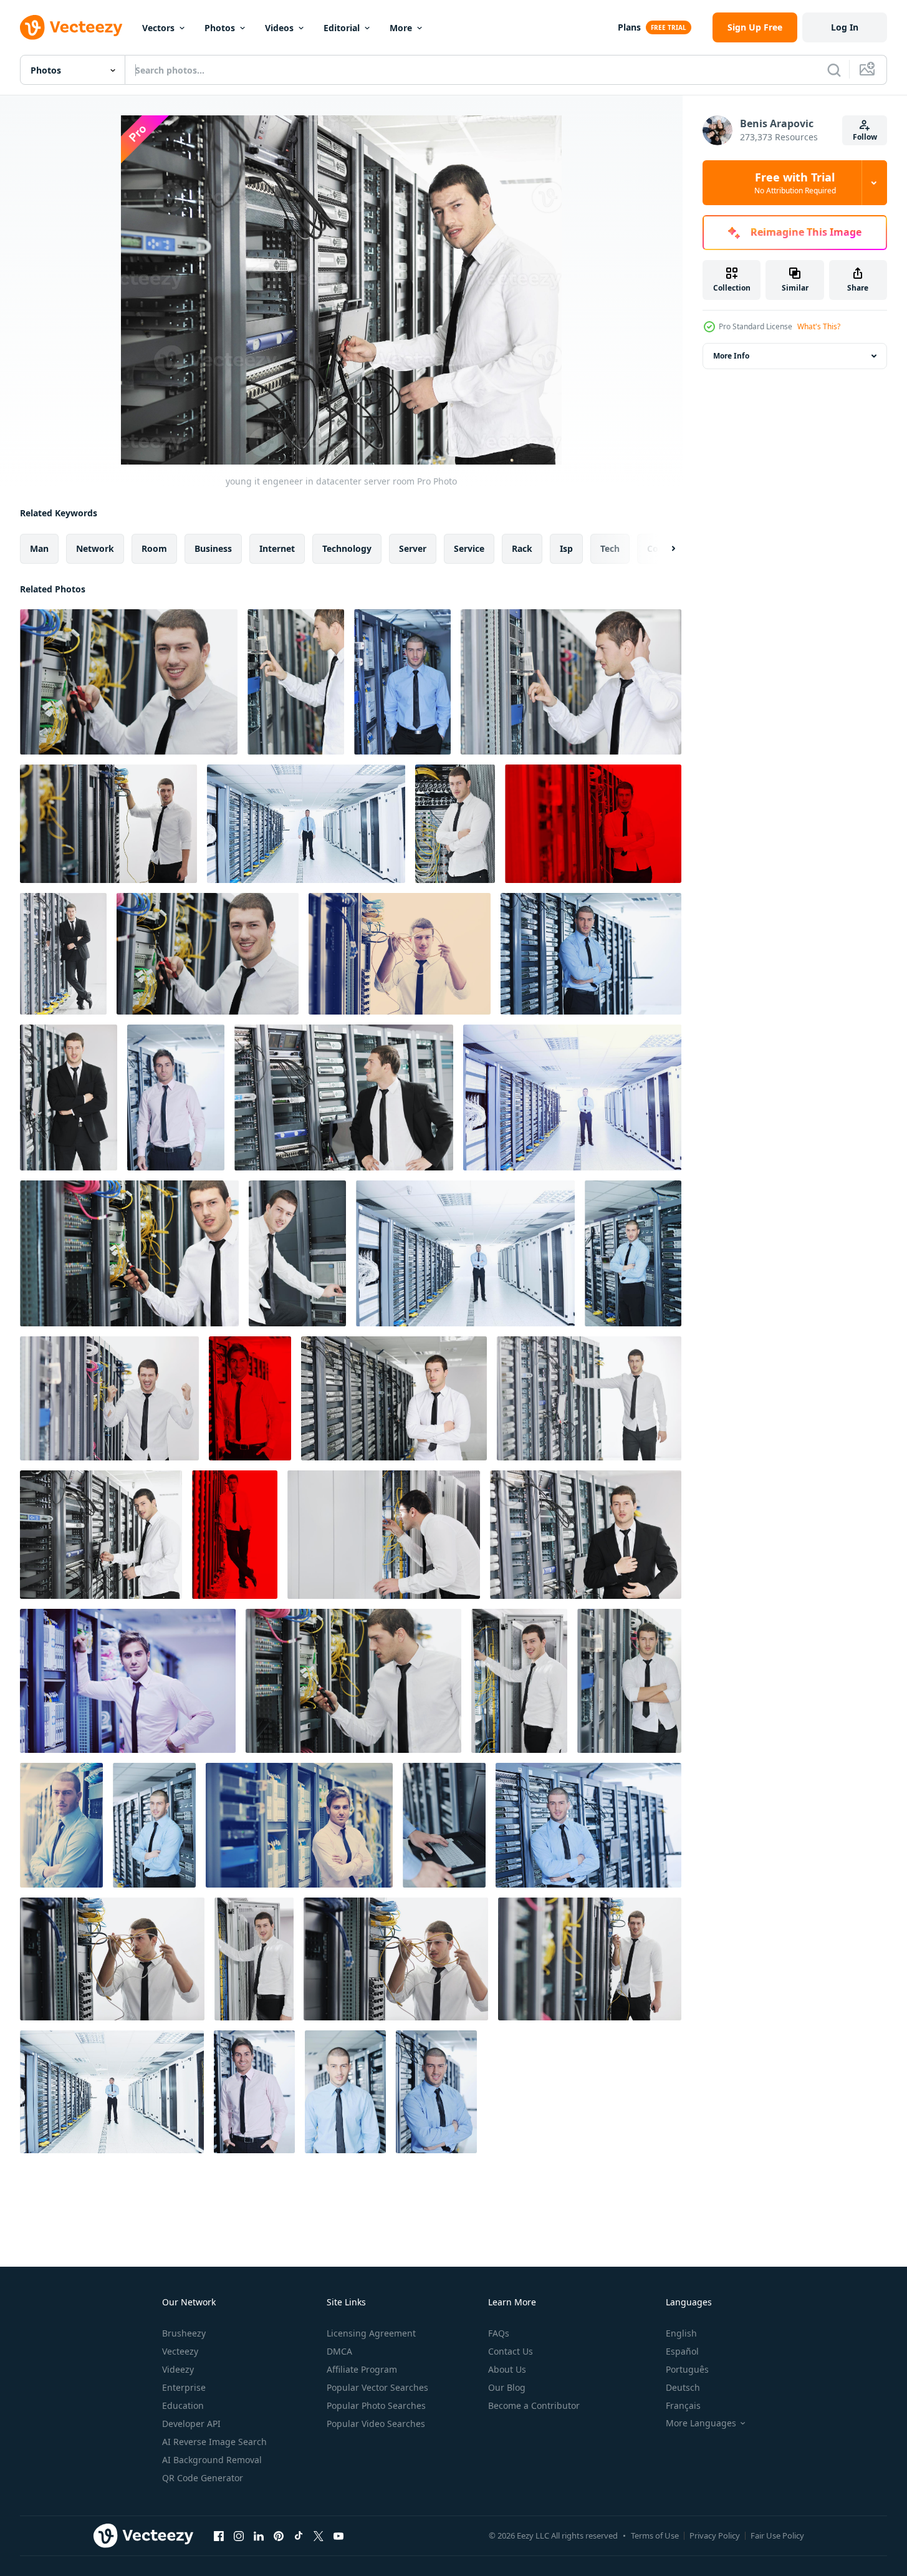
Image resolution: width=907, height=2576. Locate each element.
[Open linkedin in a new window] (259, 2535)
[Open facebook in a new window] (219, 2535)
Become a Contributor (534, 2405)
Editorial (342, 28)
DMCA (339, 2351)
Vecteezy (180, 2351)
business (213, 548)
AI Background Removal (212, 2460)
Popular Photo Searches (376, 2405)
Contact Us (511, 2351)
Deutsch (683, 2387)
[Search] (834, 70)
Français (683, 2405)
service (469, 548)
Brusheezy (184, 2333)
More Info (731, 356)
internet (277, 548)
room (154, 548)
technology (347, 548)
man (39, 548)
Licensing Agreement (371, 2333)
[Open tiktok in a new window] (299, 2535)
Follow (865, 137)
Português (687, 2369)
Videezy (178, 2369)
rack (522, 548)
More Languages (701, 2423)
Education (183, 2405)
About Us (507, 2369)
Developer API (191, 2424)
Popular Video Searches (376, 2424)
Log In (845, 27)
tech (610, 548)
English (681, 2333)
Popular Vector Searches (377, 2387)
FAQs (499, 2333)
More (401, 28)
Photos (220, 28)
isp (566, 548)
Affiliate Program (362, 2369)
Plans (629, 27)
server (413, 548)
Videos (279, 28)
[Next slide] (663, 549)
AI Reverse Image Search (214, 2442)
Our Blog (507, 2387)
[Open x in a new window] (319, 2535)
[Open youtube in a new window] (338, 2535)
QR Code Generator (203, 2478)
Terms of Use (655, 2535)
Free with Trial (795, 183)
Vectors (158, 28)
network (95, 548)
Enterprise (184, 2387)
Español (682, 2351)
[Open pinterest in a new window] (279, 2535)
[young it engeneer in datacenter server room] (129, 682)
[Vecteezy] (71, 27)
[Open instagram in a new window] (239, 2535)
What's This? (819, 326)
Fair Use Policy (777, 2535)
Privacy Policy (715, 2535)
